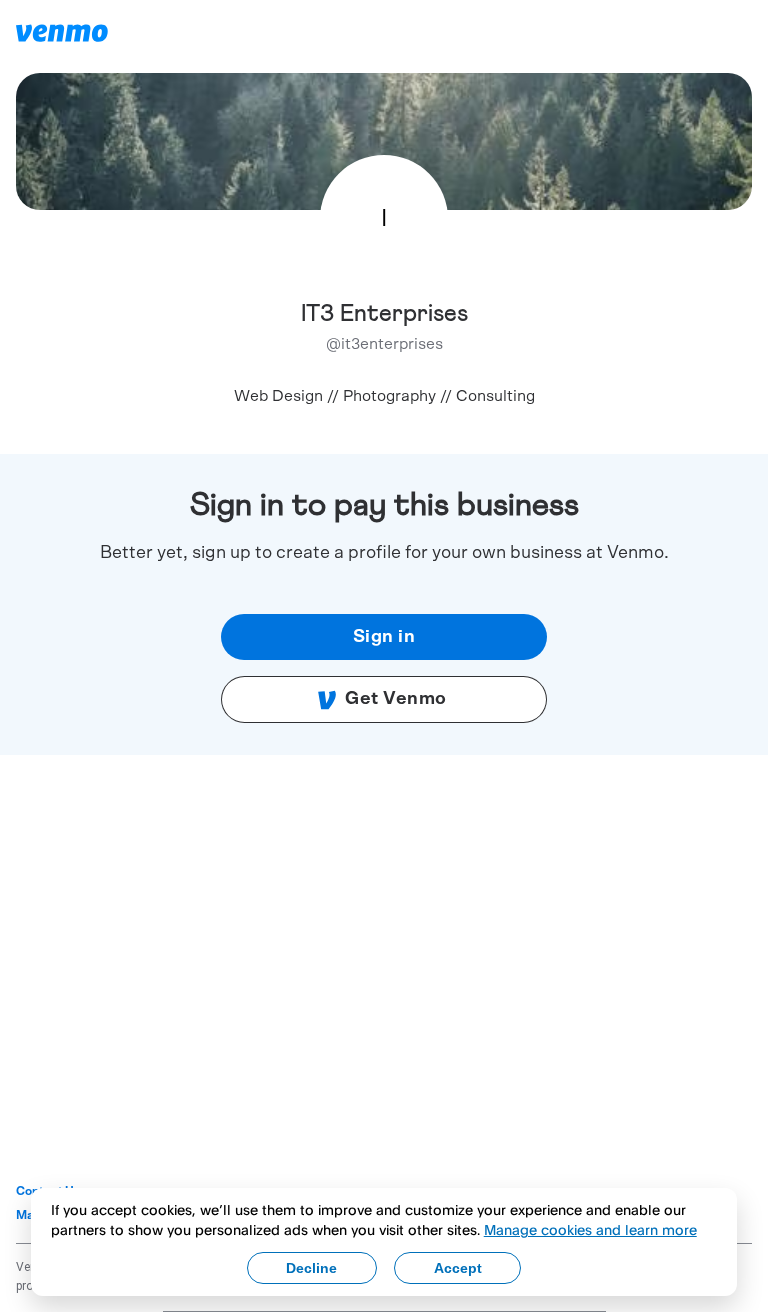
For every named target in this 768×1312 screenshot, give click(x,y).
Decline (311, 1268)
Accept (458, 1268)
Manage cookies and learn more (590, 1229)
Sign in (384, 637)
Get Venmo (396, 699)
